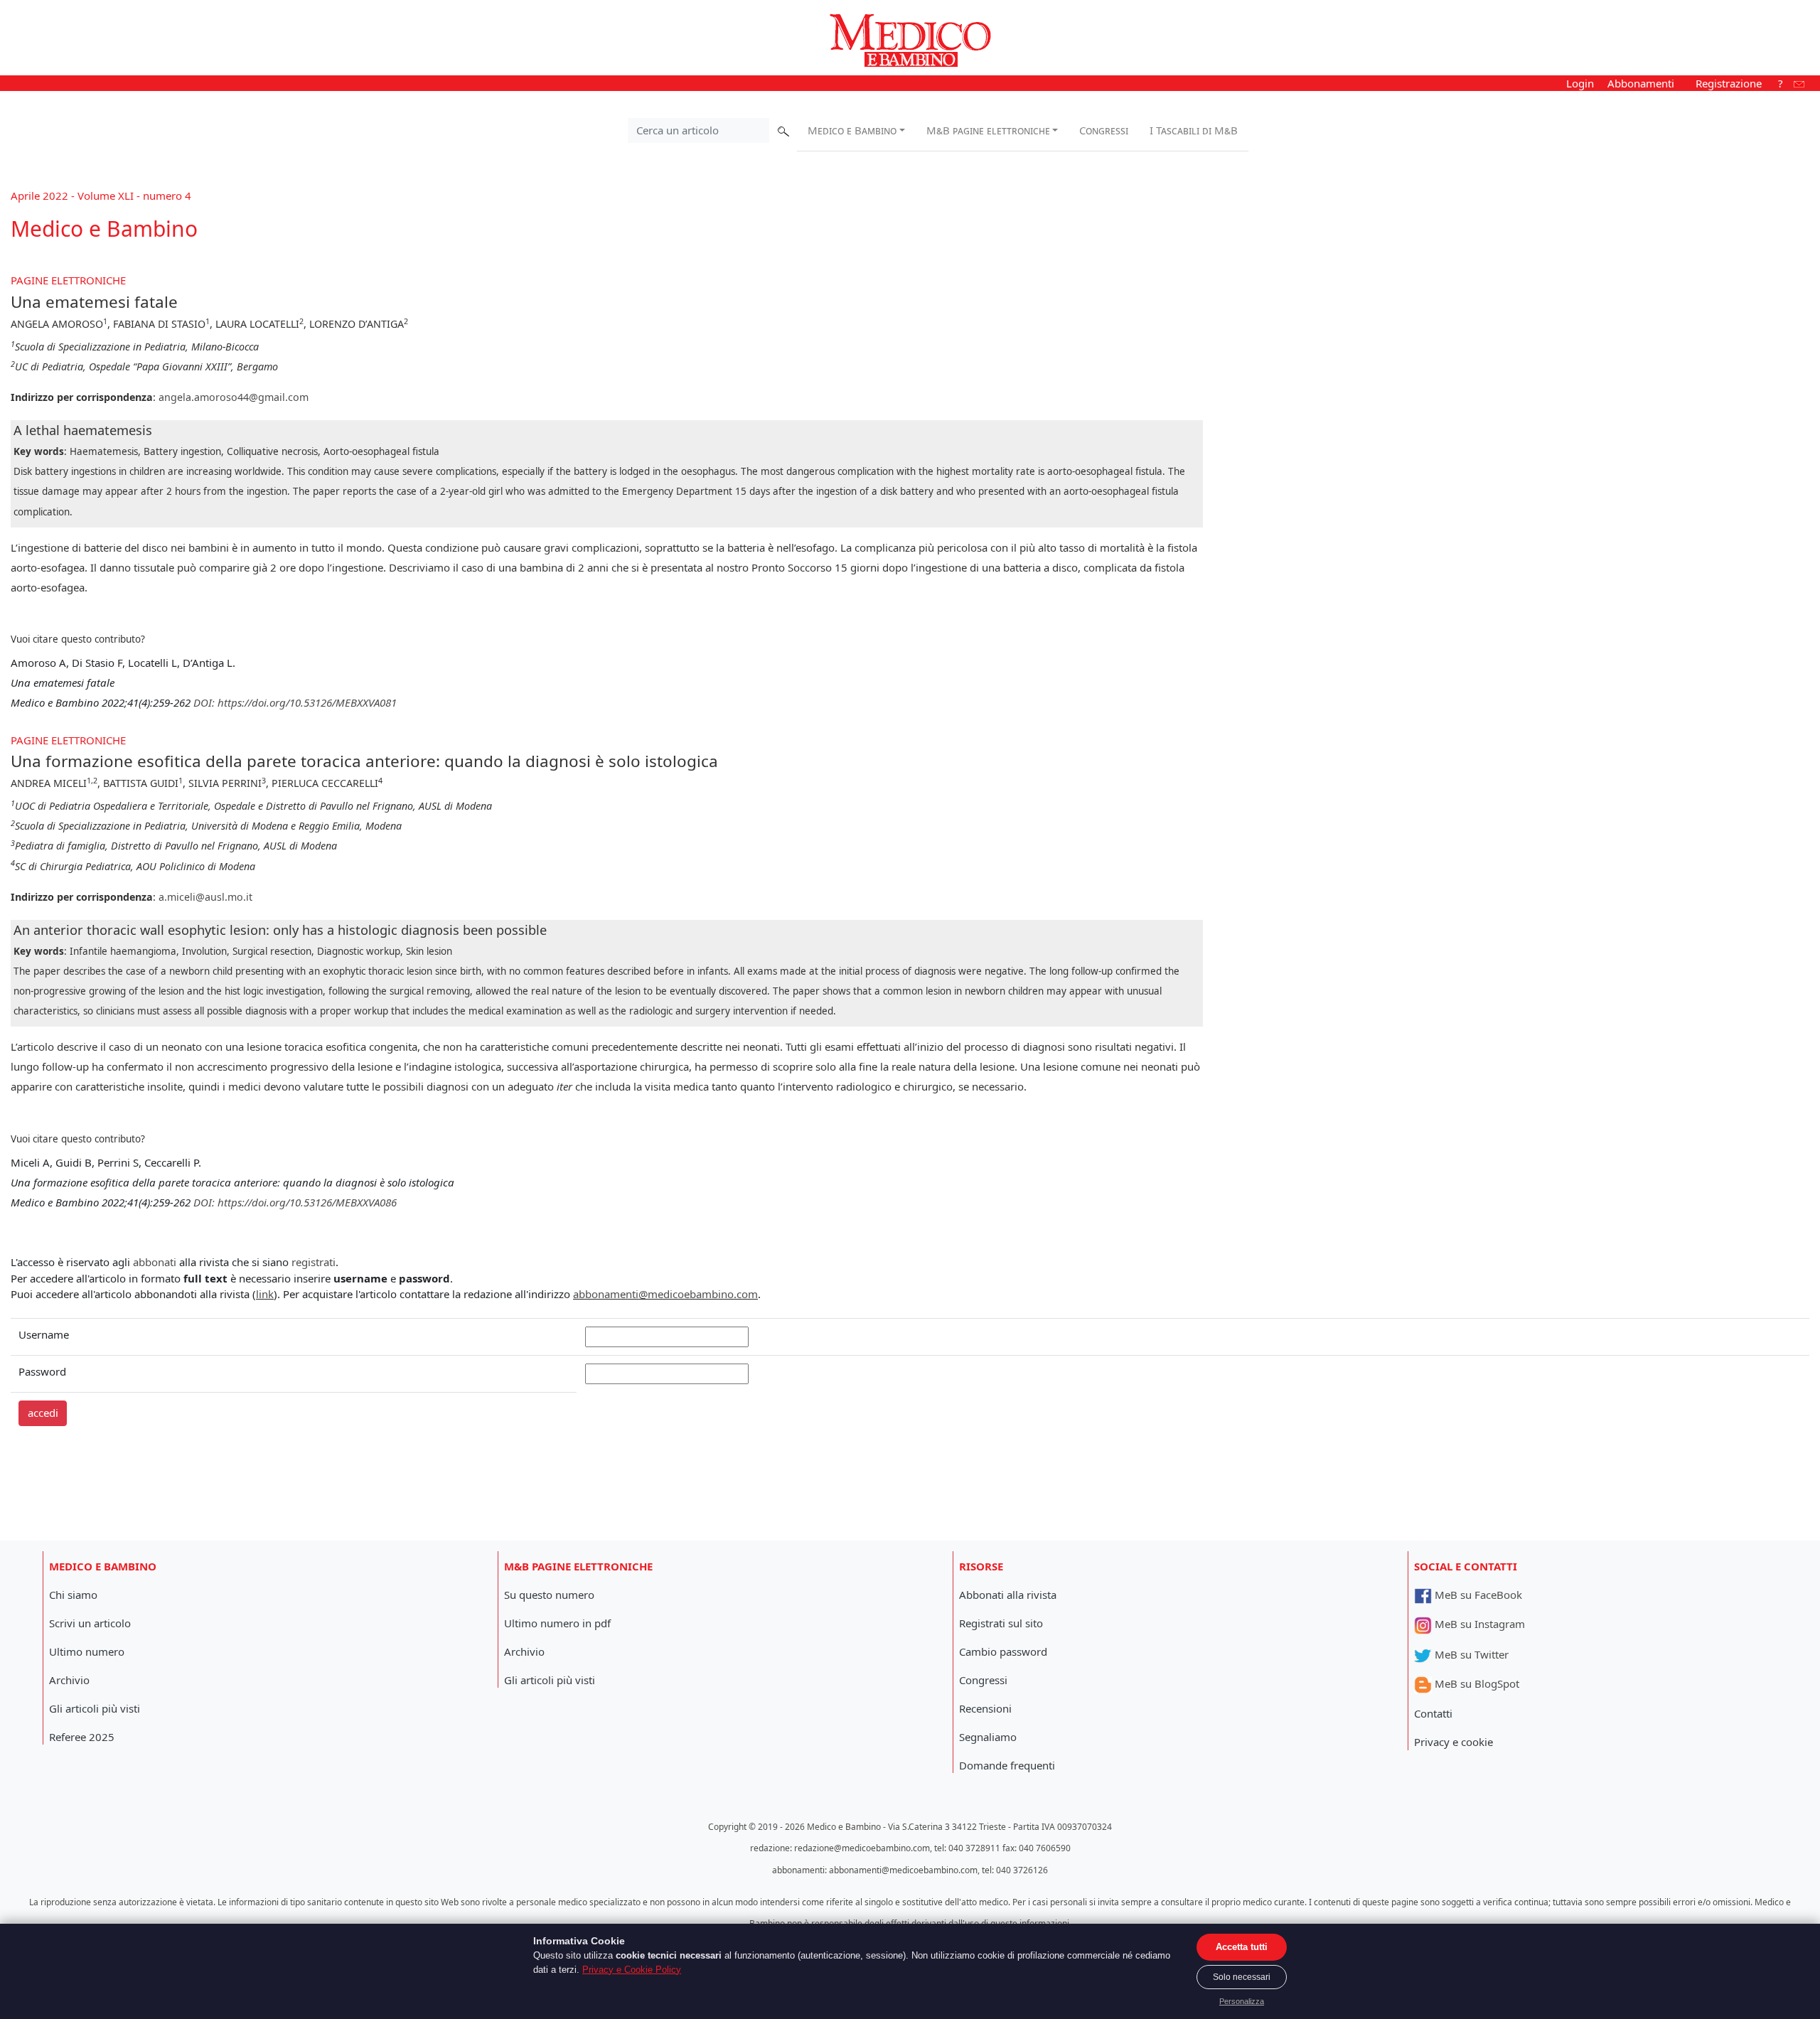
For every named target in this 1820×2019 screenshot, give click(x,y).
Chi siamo (73, 1595)
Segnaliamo (988, 1737)
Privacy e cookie (1454, 1742)
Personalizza (1242, 2001)
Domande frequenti (1007, 1765)
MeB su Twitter (1470, 1654)
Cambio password (1003, 1651)
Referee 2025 (82, 1737)
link (265, 1294)
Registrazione (1729, 83)
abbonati (155, 1262)
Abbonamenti (1641, 83)
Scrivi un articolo (90, 1623)
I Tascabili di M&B (1194, 130)
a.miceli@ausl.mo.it (205, 897)
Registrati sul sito (1001, 1623)
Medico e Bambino (852, 130)
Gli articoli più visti (95, 1708)
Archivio (69, 1680)
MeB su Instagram (1478, 1624)
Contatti (1433, 1713)
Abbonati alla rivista (1008, 1595)
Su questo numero (549, 1595)
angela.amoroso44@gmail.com (234, 397)
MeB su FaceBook (1477, 1595)
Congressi (1104, 130)
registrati (314, 1262)
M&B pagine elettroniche (988, 130)
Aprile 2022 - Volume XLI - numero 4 (101, 196)
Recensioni (985, 1708)
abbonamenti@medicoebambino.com (665, 1294)
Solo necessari (1242, 1977)
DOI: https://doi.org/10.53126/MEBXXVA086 (295, 1202)
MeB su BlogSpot (1476, 1683)
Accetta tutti (1242, 1947)
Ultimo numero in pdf (557, 1623)
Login (1580, 83)
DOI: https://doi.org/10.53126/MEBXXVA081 (295, 702)
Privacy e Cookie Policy (632, 1970)
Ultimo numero (87, 1651)
